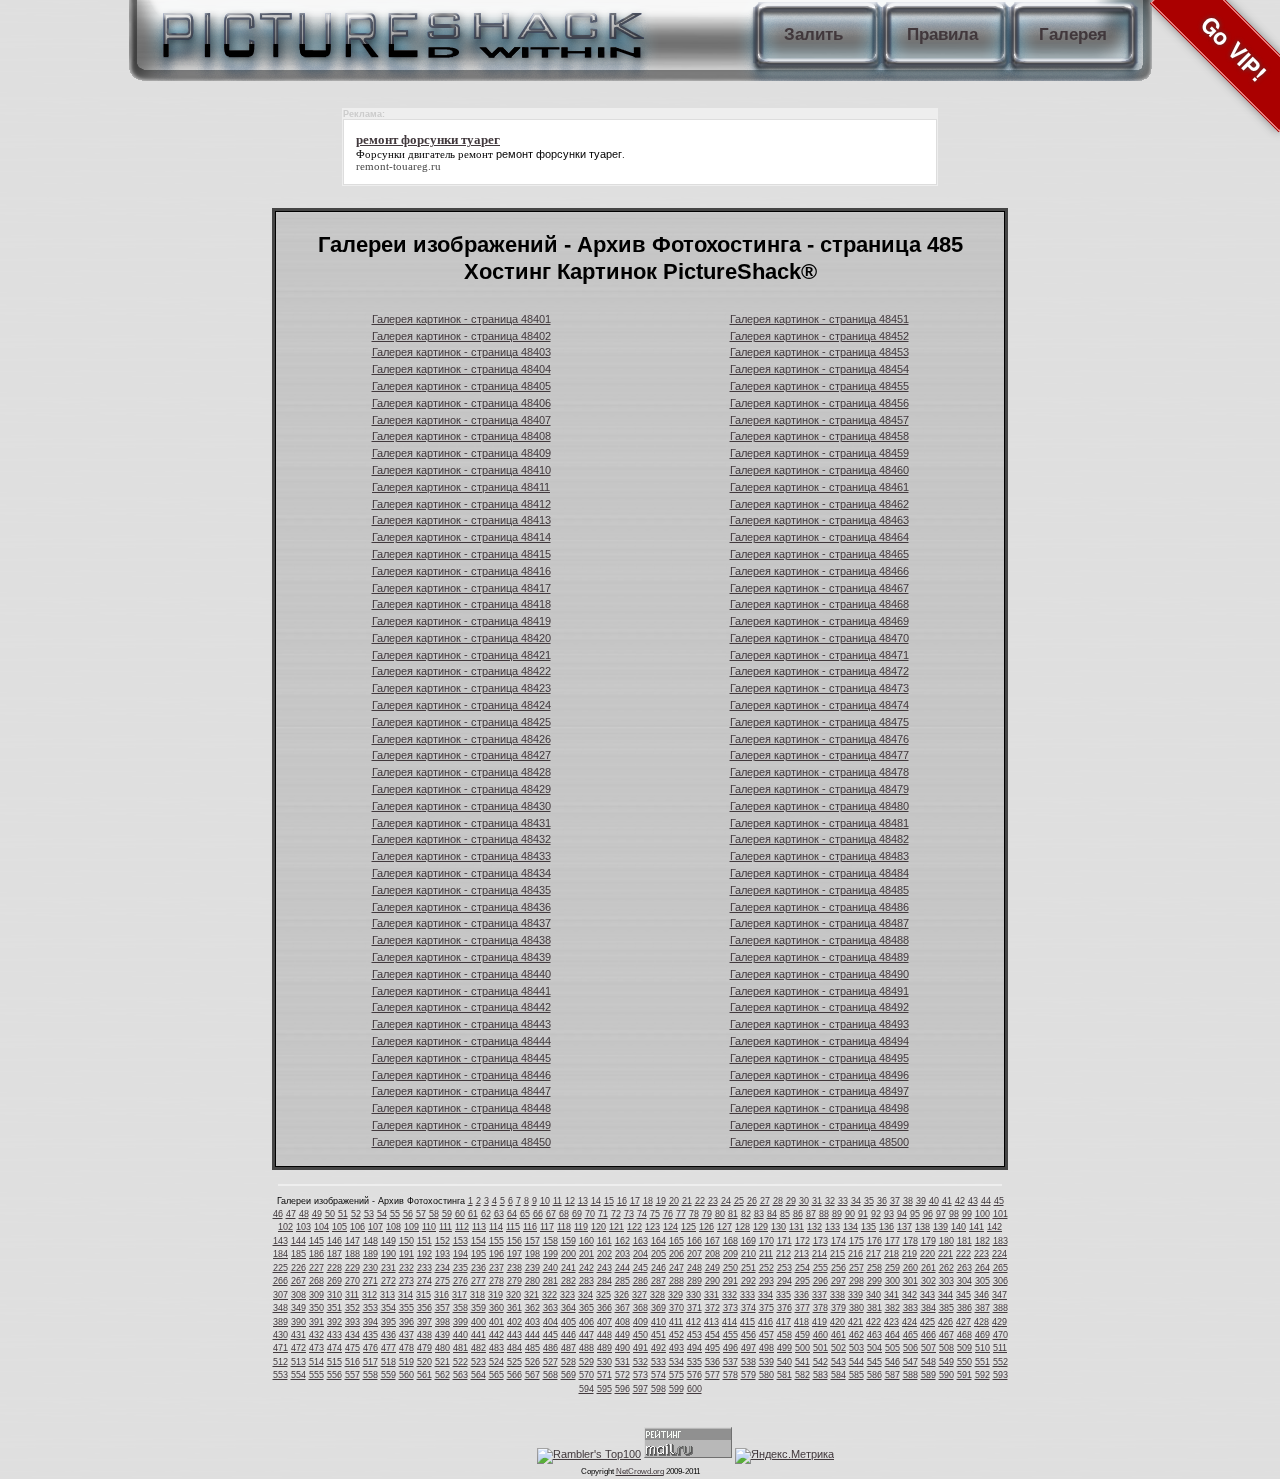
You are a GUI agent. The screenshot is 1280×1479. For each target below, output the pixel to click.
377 (802, 1308)
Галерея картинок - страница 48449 (461, 1125)
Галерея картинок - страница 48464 (819, 537)
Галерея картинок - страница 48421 (461, 655)
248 (694, 1268)
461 (838, 1335)
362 (532, 1308)
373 (730, 1308)
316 (441, 1295)
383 (910, 1308)
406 (586, 1322)
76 (668, 1214)
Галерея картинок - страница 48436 (461, 907)
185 (298, 1254)
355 (406, 1308)
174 (838, 1241)
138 (922, 1227)
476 (370, 1348)
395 (388, 1322)
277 (478, 1281)
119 (581, 1227)
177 (892, 1241)
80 (720, 1214)
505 (892, 1348)
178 (910, 1241)
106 (357, 1227)
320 (513, 1295)
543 (838, 1362)
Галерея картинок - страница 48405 (461, 386)
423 (891, 1322)
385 (946, 1308)
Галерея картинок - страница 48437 (461, 923)
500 (802, 1348)
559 (388, 1375)
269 (334, 1281)
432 (316, 1335)
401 (496, 1322)
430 (280, 1335)
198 (532, 1254)
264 (982, 1268)
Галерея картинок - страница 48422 (461, 671)
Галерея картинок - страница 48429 (461, 789)
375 (766, 1308)
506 (910, 1348)
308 (298, 1295)
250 (730, 1268)
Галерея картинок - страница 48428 (461, 772)
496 (730, 1348)
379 (838, 1308)
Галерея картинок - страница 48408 (461, 436)
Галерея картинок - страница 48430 (461, 806)
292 (748, 1281)
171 (784, 1241)
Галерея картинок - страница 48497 (819, 1091)
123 (652, 1227)
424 (909, 1322)
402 (514, 1322)
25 (739, 1201)
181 (964, 1241)
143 (280, 1241)
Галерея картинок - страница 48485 (819, 890)
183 (1000, 1241)
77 (681, 1214)
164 (658, 1241)
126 (706, 1227)
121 (616, 1227)
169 (748, 1241)
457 (766, 1335)
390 (298, 1322)
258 (874, 1268)
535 (694, 1362)
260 (910, 1268)
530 (604, 1362)
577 (712, 1375)
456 (748, 1335)
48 (304, 1214)
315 (423, 1295)
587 (892, 1375)
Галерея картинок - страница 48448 (461, 1108)
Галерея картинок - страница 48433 (461, 856)
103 (303, 1227)
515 (334, 1362)
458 (784, 1335)
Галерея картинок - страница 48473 (819, 688)
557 (352, 1375)
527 (550, 1362)
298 (856, 1281)
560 (406, 1375)
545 (874, 1362)
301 (910, 1281)
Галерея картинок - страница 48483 (819, 856)
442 (496, 1335)
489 (604, 1348)
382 (892, 1308)
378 (820, 1308)
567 (532, 1375)
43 (973, 1201)
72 (616, 1214)
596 (622, 1389)
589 (928, 1375)
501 (820, 1348)
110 (429, 1227)
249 (712, 1268)
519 (406, 1362)
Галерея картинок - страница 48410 (461, 470)
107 (375, 1227)
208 (712, 1254)
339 (855, 1295)
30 (804, 1201)
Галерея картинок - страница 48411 (461, 487)
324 (585, 1295)
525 (514, 1362)
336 (801, 1295)
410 (658, 1322)
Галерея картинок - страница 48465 (819, 554)
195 (478, 1254)
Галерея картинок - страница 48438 (461, 940)
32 (830, 1201)
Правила (942, 34)
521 (442, 1362)
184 (280, 1254)
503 (856, 1348)
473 (316, 1348)
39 (921, 1201)
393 (352, 1322)
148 (370, 1241)
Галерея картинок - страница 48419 (461, 621)
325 (603, 1295)
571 (604, 1375)
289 (694, 1281)
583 (820, 1375)
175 (856, 1241)
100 (982, 1214)
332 (729, 1295)
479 (424, 1348)
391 (316, 1322)
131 (796, 1227)
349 (298, 1308)
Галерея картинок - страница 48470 (819, 638)
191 (406, 1254)
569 (568, 1375)
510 (982, 1348)
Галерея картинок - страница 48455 (819, 386)
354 (388, 1308)
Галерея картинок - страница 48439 (461, 957)
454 (712, 1335)
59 (447, 1214)
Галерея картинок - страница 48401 (461, 319)
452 (676, 1335)
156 (514, 1241)
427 (963, 1322)
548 (928, 1362)
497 (748, 1348)
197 (514, 1254)
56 (408, 1214)
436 (388, 1335)
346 (981, 1295)
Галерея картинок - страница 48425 (461, 722)
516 (352, 1362)
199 (550, 1254)
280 (532, 1281)
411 (676, 1322)
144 (298, 1241)
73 (629, 1214)
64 (512, 1214)
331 (711, 1295)
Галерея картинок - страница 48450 (461, 1142)
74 (642, 1214)
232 (406, 1268)
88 (824, 1214)
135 (868, 1227)
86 (798, 1214)
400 (478, 1322)
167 (712, 1241)
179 (928, 1241)
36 (882, 1201)
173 (820, 1241)
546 (892, 1362)
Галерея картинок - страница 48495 (819, 1058)
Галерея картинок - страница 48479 (819, 789)
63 (499, 1214)
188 (352, 1254)
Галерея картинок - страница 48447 (461, 1091)
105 (339, 1227)
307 (280, 1295)
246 (658, 1268)
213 (801, 1254)
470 (1000, 1335)
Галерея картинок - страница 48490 (819, 974)
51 (343, 1214)
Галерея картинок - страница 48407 (461, 420)
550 (964, 1362)
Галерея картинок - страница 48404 (461, 369)
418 (801, 1322)
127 (724, 1227)
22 (700, 1201)
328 (657, 1295)
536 (712, 1362)
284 (604, 1281)
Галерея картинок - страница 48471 (819, 655)
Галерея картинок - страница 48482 (819, 839)
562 (442, 1375)
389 (280, 1322)
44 (986, 1201)
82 (746, 1214)
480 (442, 1348)
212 (783, 1254)
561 (424, 1375)
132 (814, 1227)
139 (940, 1227)
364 (568, 1308)
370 (676, 1308)
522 (460, 1362)
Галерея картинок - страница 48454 (819, 369)
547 (910, 1362)
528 (568, 1362)
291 (730, 1281)
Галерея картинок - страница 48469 (819, 621)
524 (496, 1362)
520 (424, 1362)
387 (982, 1308)
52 (356, 1214)
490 (622, 1348)
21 (687, 1201)
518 (388, 1362)
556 (334, 1375)
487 (568, 1348)
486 (550, 1348)
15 (609, 1201)
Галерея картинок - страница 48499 (819, 1125)
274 (424, 1281)
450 (640, 1335)
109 (411, 1227)
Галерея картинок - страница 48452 (819, 336)
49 (317, 1214)
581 (784, 1375)
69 (577, 1214)
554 (298, 1375)
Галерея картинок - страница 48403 (461, 352)
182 (982, 1241)
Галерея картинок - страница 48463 (819, 520)
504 (874, 1348)
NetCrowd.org (640, 1471)
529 (586, 1362)
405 (568, 1322)
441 (478, 1335)
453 (694, 1335)
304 (964, 1281)
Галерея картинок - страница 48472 (819, 671)
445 (550, 1335)
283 (586, 1281)
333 (747, 1295)
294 (784, 1281)
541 (802, 1362)
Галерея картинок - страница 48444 (461, 1041)
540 (784, 1362)
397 (424, 1322)
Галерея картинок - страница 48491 (819, 991)
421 (855, 1322)
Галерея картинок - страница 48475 (819, 722)
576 (694, 1375)
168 (730, 1241)
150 (406, 1241)
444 (532, 1335)
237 (496, 1268)
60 (460, 1214)
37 (895, 1201)
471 (280, 1348)
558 (370, 1375)
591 (964, 1375)
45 (999, 1201)
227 (316, 1268)
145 (316, 1241)
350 (316, 1308)
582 (802, 1375)
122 (634, 1227)
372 (712, 1308)
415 (747, 1322)
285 (622, 1281)
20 (674, 1201)
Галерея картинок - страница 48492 (819, 1007)
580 (766, 1375)
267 (298, 1281)
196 (496, 1254)
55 (395, 1214)
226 (298, 1268)
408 (622, 1322)
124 (670, 1227)
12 (570, 1201)
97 (941, 1214)
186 (316, 1254)
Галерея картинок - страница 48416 (461, 571)
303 (946, 1281)
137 (904, 1227)
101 (1000, 1214)
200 (568, 1254)
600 (694, 1389)
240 (550, 1268)
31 (817, 1201)
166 (694, 1241)
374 (748, 1308)
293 (766, 1281)
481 (460, 1348)
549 (946, 1362)
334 (765, 1295)
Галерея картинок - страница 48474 (819, 705)
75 (655, 1214)
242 (586, 1268)
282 (568, 1281)
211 (766, 1254)
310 (334, 1295)
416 (765, 1322)
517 (370, 1362)
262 (946, 1268)
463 (874, 1335)
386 (964, 1308)
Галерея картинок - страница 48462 (819, 504)
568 (550, 1375)
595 (604, 1389)
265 (1000, 1268)
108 (393, 1227)
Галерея (1073, 34)
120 (598, 1227)
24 (726, 1201)
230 (370, 1268)
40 (934, 1201)
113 (479, 1227)
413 (711, 1322)
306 (1000, 1281)
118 (564, 1227)
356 (424, 1308)
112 (462, 1227)
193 (442, 1254)
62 (486, 1214)
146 (334, 1241)
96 (928, 1214)
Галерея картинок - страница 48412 (461, 504)
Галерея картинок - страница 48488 (819, 940)
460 (820, 1335)
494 (694, 1348)
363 (550, 1308)
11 (557, 1201)
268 (316, 1281)
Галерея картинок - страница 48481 (819, 823)
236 (478, 1268)
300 (892, 1281)
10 (545, 1201)
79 (707, 1214)
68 (564, 1214)
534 (676, 1362)
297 (838, 1281)
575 (676, 1375)
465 (910, 1335)
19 (661, 1201)
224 (999, 1254)
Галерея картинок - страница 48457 (819, 420)
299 (874, 1281)
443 (514, 1335)
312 (369, 1295)
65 (525, 1214)
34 (856, 1201)
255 (820, 1268)
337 (819, 1295)
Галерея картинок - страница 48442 (461, 1007)
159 (568, 1241)
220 (927, 1254)
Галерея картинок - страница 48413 (461, 520)
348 (280, 1308)
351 (334, 1308)
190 (388, 1254)
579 (748, 1375)
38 (908, 1201)
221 (945, 1254)
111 (445, 1227)
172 (802, 1241)
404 (550, 1322)
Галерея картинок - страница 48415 (461, 554)
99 (967, 1214)
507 (928, 1348)
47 (291, 1214)
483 (496, 1348)
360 (496, 1308)
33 (843, 1201)
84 (772, 1214)
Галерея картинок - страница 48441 (461, 991)
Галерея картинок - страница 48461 (819, 487)
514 (316, 1362)
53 (369, 1214)
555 (316, 1375)
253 (784, 1268)
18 (648, 1201)
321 (531, 1295)
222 (963, 1254)
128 (742, 1227)
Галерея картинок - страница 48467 (819, 588)
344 (945, 1295)
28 (778, 1201)
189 (370, 1254)
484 (514, 1348)
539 (766, 1362)
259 (892, 1268)
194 (460, 1254)
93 (889, 1214)
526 (532, 1362)
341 (891, 1295)
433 (334, 1335)
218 (891, 1254)
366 (604, 1308)
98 (954, 1214)
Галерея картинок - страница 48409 (461, 453)
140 (958, 1227)
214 (819, 1254)
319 (495, 1295)
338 (837, 1295)
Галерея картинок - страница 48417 (461, 588)
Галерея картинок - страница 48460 (819, 470)
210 (748, 1254)
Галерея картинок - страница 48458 (819, 436)
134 (850, 1227)
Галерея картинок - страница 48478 (819, 772)
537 (730, 1362)
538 (748, 1362)
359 (478, 1308)
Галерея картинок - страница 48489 (819, 957)
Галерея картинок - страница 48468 (819, 604)
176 (874, 1241)
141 (976, 1227)
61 (473, 1214)
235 (460, 1268)
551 (982, 1362)
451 (658, 1335)
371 (694, 1308)
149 (388, 1241)
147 (352, 1241)
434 (352, 1335)
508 (946, 1348)
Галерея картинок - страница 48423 (461, 688)
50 (330, 1214)
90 (850, 1214)
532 (640, 1362)
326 (621, 1295)
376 (784, 1308)
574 (658, 1375)
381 (874, 1308)
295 (802, 1281)
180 (946, 1241)
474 (334, 1348)
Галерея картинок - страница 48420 (461, 638)
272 (388, 1281)
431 (298, 1335)
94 (902, 1214)
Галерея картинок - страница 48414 (461, 537)
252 (766, 1268)
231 (388, 1268)
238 (514, 1268)
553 (280, 1375)
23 (713, 1201)
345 (963, 1295)
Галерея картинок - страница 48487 (819, 923)
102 (285, 1227)
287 (658, 1281)
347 (999, 1295)
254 (802, 1268)
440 (460, 1335)
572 (622, 1375)
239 (532, 1268)
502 (838, 1348)
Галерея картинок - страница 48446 (461, 1075)
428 (981, 1322)
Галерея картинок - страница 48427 (461, 755)
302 (928, 1281)
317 (459, 1295)
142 (994, 1227)
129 (760, 1227)
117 (547, 1227)
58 (434, 1214)
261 (928, 1268)
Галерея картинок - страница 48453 (819, 352)
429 (999, 1322)
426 (945, 1322)
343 (927, 1295)
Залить (813, 34)
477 (388, 1348)
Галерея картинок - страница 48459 (819, 453)
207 (694, 1254)
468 (964, 1335)
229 (352, 1268)
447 (586, 1335)
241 (568, 1268)
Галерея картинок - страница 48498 (819, 1108)
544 (856, 1362)
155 (496, 1241)
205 (658, 1254)
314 (405, 1295)
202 (604, 1254)
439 (442, 1335)
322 (549, 1295)
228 (334, 1268)
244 (622, 1268)
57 (421, 1214)
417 (783, 1322)
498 (766, 1348)
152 (442, 1241)
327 (639, 1295)
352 (352, 1308)
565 (496, 1375)
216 (855, 1254)
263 (964, 1268)
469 (982, 1335)
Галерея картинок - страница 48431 (461, 823)
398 (442, 1322)
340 (873, 1295)
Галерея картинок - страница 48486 (819, 907)
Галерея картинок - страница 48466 (819, 571)
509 (964, 1348)
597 (640, 1389)
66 (538, 1214)
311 (352, 1295)
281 (550, 1281)
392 (334, 1322)
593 (1000, 1375)
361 (514, 1308)
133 (832, 1227)
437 (406, 1335)
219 (909, 1254)
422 (873, 1322)
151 (424, 1241)
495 (712, 1348)
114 (496, 1227)
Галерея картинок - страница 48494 (819, 1041)
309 (316, 1295)
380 (856, 1308)
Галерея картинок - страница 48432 (461, 839)
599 (676, 1389)
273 (406, 1281)
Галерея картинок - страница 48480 (819, 806)
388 (1000, 1308)
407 (604, 1322)
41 (947, 1201)
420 (837, 1322)
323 (567, 1295)
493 (676, 1348)
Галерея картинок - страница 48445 (461, 1058)
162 (622, 1241)
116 (530, 1227)
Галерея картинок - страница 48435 (461, 890)
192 (424, 1254)
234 (442, 1268)
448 (604, 1335)
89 (837, 1214)
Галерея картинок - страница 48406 (461, 403)
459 (802, 1335)
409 (640, 1322)
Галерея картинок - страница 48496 (819, 1075)
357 (442, 1308)
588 (910, 1375)
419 (819, 1322)
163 (640, 1241)
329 (675, 1295)
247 (676, 1268)
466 (928, 1335)
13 (583, 1201)
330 (693, 1295)
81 (733, 1214)
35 (869, 1201)
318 (477, 1295)
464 (892, 1335)
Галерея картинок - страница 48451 (819, 319)
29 (791, 1201)
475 (352, 1348)
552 (1000, 1362)
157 (532, 1241)
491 (640, 1348)
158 (550, 1241)
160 (586, 1241)
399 (460, 1322)
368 (640, 1308)
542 (820, 1362)
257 (856, 1268)
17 (635, 1201)
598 (658, 1389)
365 (586, 1308)
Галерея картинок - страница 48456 (819, 403)
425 (927, 1322)
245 (640, 1268)
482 (478, 1348)
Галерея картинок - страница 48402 (461, 336)
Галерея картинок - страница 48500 (819, 1142)
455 (730, 1335)
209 (730, 1254)
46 (278, 1214)
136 (886, 1227)
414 (729, 1322)
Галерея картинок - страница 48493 (819, 1024)
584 (838, 1375)
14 (596, 1201)
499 (784, 1348)
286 (640, 1281)
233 (424, 1268)
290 (712, 1281)
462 (856, 1335)
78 (694, 1214)
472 (298, 1348)
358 (460, 1308)
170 (766, 1241)
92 (876, 1214)
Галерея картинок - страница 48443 (461, 1024)
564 (478, 1375)
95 (915, 1214)
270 (352, 1281)
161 (604, 1241)
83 (759, 1214)
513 (298, 1362)
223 (981, 1254)
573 (640, 1375)
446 (568, 1335)
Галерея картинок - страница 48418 (461, 604)
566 (514, 1375)
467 (946, 1335)
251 (748, 1268)
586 (874, 1375)
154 (478, 1241)
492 (658, 1348)
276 (460, 1281)
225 (280, 1268)
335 (783, 1295)
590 (946, 1375)
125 (688, 1227)
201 (586, 1254)
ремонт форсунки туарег (559, 154)
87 (811, 1214)
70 (590, 1214)
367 (622, 1308)
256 (838, 1268)
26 (752, 1201)
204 (640, 1254)
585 (856, 1375)
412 (693, 1322)
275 (442, 1281)
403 (532, 1322)
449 (622, 1335)
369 (658, 1308)
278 (496, 1281)
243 (604, 1268)
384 (928, 1308)
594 (586, 1389)
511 (1000, 1348)
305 (982, 1281)
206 (676, 1254)
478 (406, 1348)
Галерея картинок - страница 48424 (461, 705)
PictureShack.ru (399, 30)
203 (622, 1254)
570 (586, 1375)
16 (622, 1201)
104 (321, 1227)
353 (370, 1308)
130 (778, 1227)
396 (406, 1322)
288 (676, 1281)
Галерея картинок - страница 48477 (819, 755)
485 (532, 1348)
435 (370, 1335)
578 (730, 1375)
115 (513, 1227)
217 (873, 1254)
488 (586, 1348)
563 (460, 1375)
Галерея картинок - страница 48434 (461, 873)
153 (460, 1241)
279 (514, 1281)
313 (387, 1295)
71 (603, 1214)
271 (370, 1281)
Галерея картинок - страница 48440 (461, 974)
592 (982, 1375)
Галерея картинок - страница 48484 (819, 873)
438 (424, 1335)
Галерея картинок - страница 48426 (461, 739)
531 (622, 1362)
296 (820, 1281)
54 (382, 1214)
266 (280, 1281)
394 (370, 1322)
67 (551, 1214)
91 (863, 1214)
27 (765, 1201)
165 (676, 1241)
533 (658, 1362)
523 (478, 1362)
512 (280, 1362)
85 (785, 1214)
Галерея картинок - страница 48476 (819, 739)
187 (334, 1254)
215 (837, 1254)
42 (960, 1201)
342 (909, 1295)
